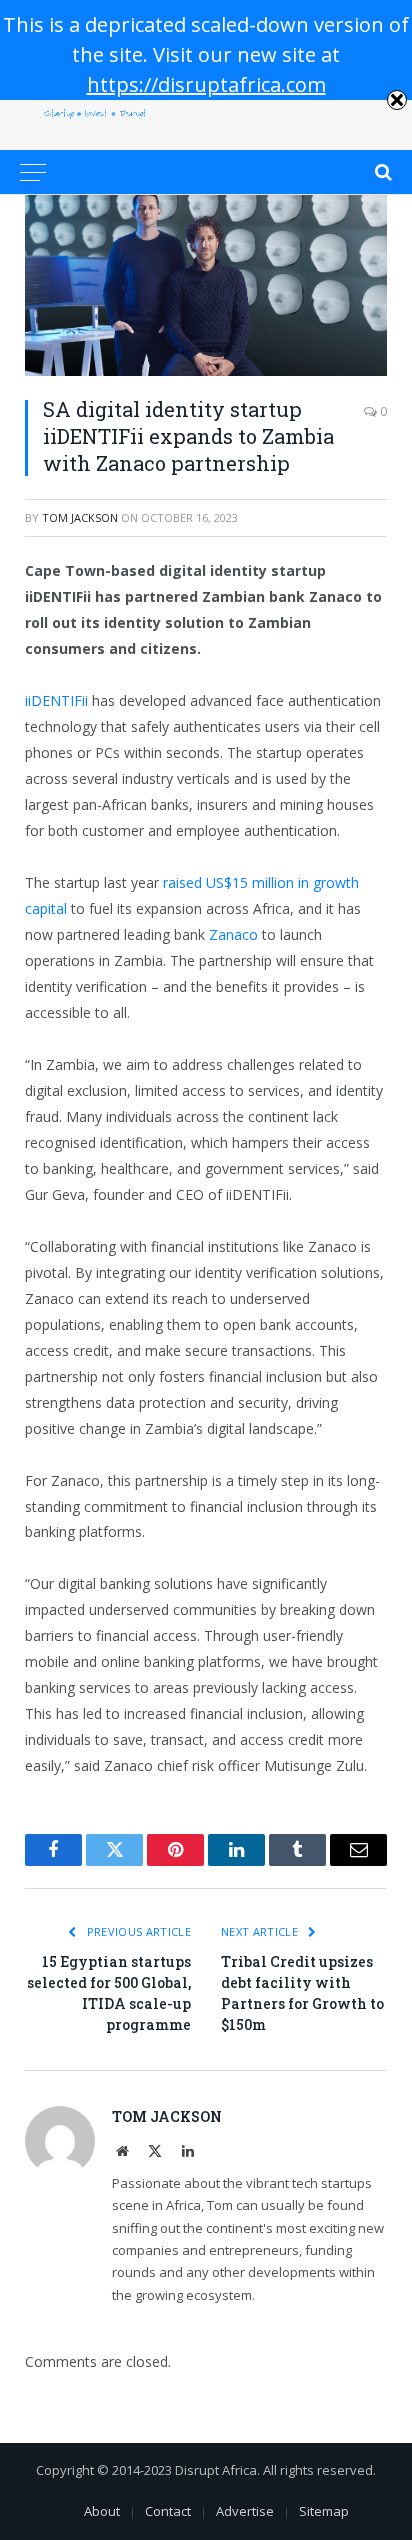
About (102, 2511)
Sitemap (324, 2511)
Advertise (245, 2511)
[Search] (381, 172)
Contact (168, 2511)
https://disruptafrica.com (206, 84)
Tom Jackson (80, 517)
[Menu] (33, 172)
